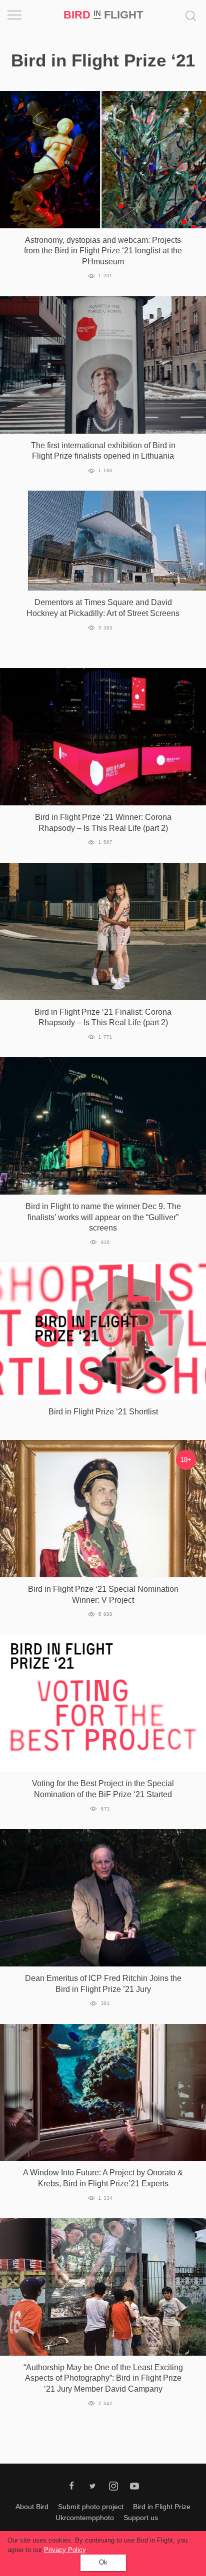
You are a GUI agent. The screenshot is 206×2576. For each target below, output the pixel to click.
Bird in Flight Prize (162, 2507)
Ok (103, 2562)
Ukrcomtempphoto (85, 2518)
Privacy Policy (65, 2550)
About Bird (32, 2507)
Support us (141, 2518)
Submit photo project (91, 2507)
